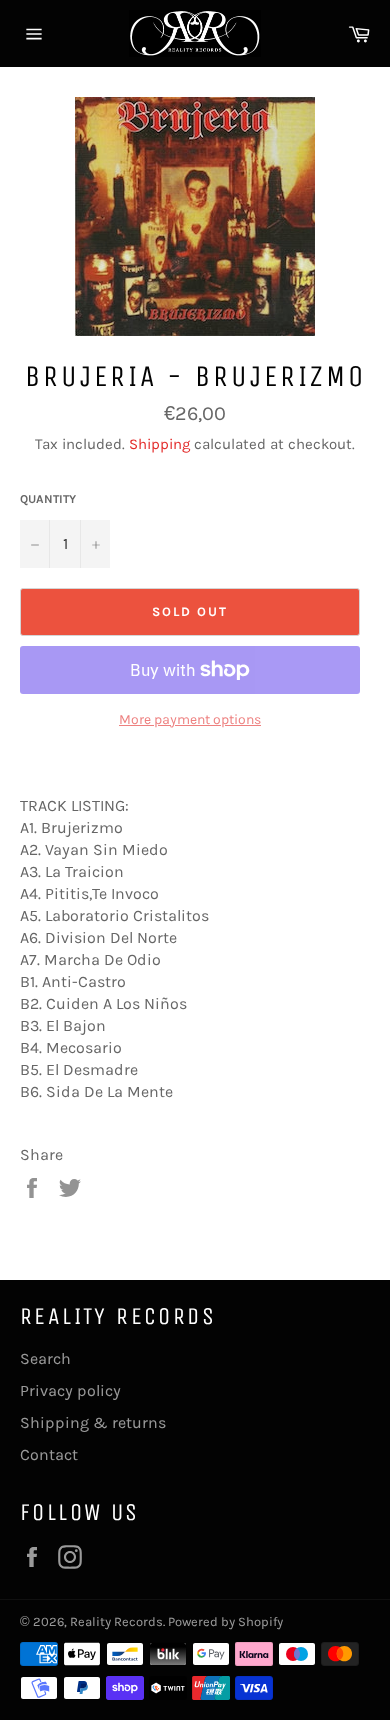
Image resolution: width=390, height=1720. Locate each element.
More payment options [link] (190, 719)
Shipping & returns (93, 1422)
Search (45, 1358)
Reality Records (116, 1621)
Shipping (159, 444)
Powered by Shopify (225, 1621)
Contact (49, 1454)
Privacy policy (70, 1390)
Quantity (48, 499)
